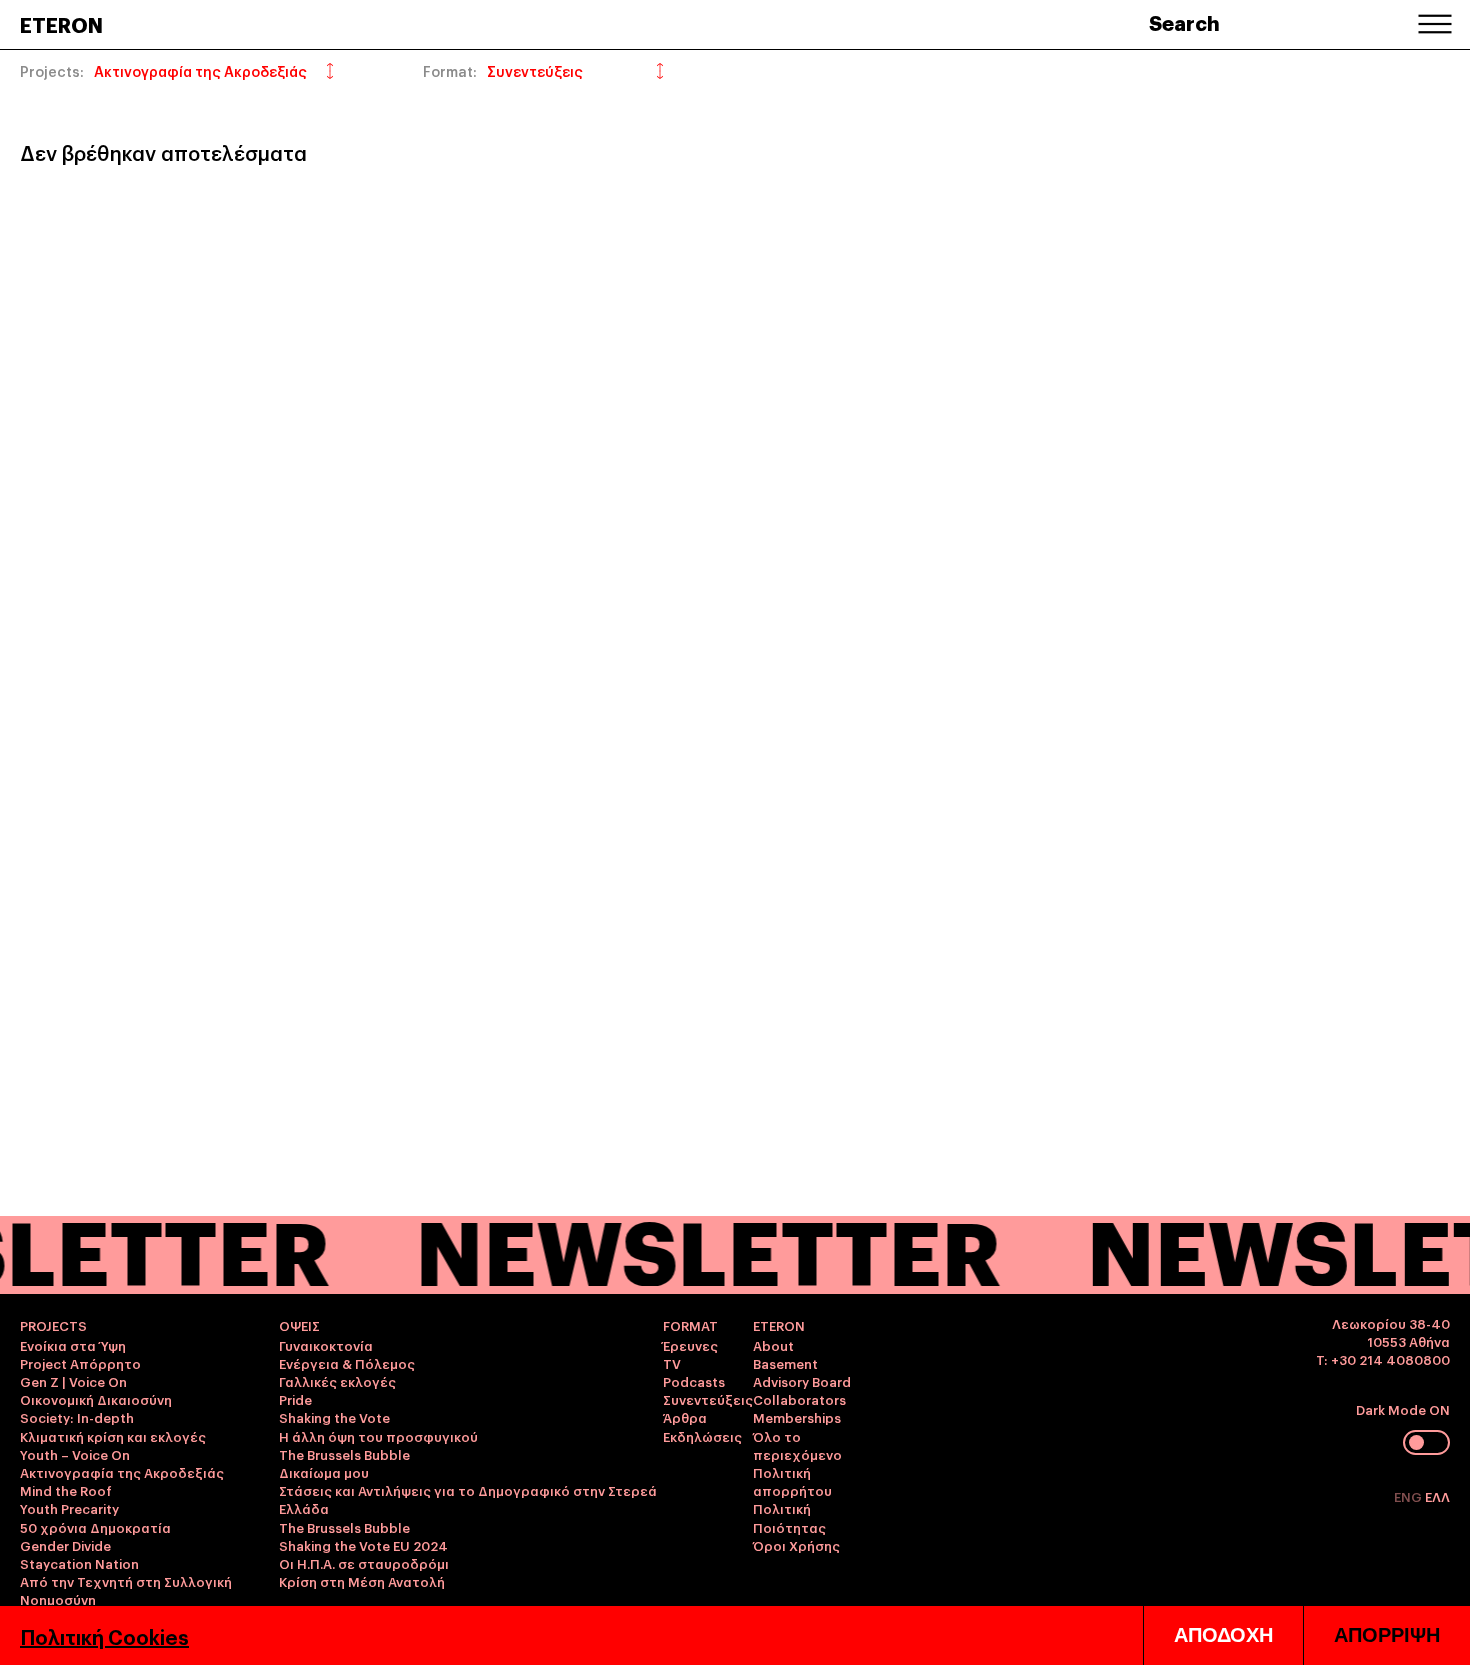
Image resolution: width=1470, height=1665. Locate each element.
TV (672, 1363)
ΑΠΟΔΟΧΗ (1223, 1635)
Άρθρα (685, 1417)
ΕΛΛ (1437, 1496)
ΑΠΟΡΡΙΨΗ (1387, 1635)
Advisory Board (802, 1381)
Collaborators (799, 1399)
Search (1184, 22)
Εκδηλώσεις (702, 1436)
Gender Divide (65, 1545)
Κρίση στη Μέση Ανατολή (362, 1581)
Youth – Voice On (75, 1454)
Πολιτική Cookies (104, 1636)
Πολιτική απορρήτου (792, 1481)
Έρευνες (690, 1345)
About (773, 1345)
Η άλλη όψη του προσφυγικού (378, 1436)
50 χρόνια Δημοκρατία (95, 1527)
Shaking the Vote (334, 1417)
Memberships (797, 1417)
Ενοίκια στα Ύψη (73, 1345)
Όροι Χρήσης (796, 1545)
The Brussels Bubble (344, 1454)
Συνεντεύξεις (708, 1399)
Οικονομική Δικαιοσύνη (96, 1399)
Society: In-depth (77, 1417)
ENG (1409, 1496)
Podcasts (694, 1381)
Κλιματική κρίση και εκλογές (113, 1436)
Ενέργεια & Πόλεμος (347, 1363)
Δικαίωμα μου (324, 1472)
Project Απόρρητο (80, 1363)
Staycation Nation (79, 1563)
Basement (785, 1363)
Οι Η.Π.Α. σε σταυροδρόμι (364, 1563)
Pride (295, 1399)
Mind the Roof (66, 1490)
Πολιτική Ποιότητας (789, 1517)
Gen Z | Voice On (73, 1381)
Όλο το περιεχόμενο (797, 1445)
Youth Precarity (69, 1508)
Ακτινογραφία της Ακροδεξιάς (122, 1472)
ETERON (61, 24)
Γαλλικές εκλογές (337, 1381)
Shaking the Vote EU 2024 (363, 1545)
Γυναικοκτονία (326, 1345)
